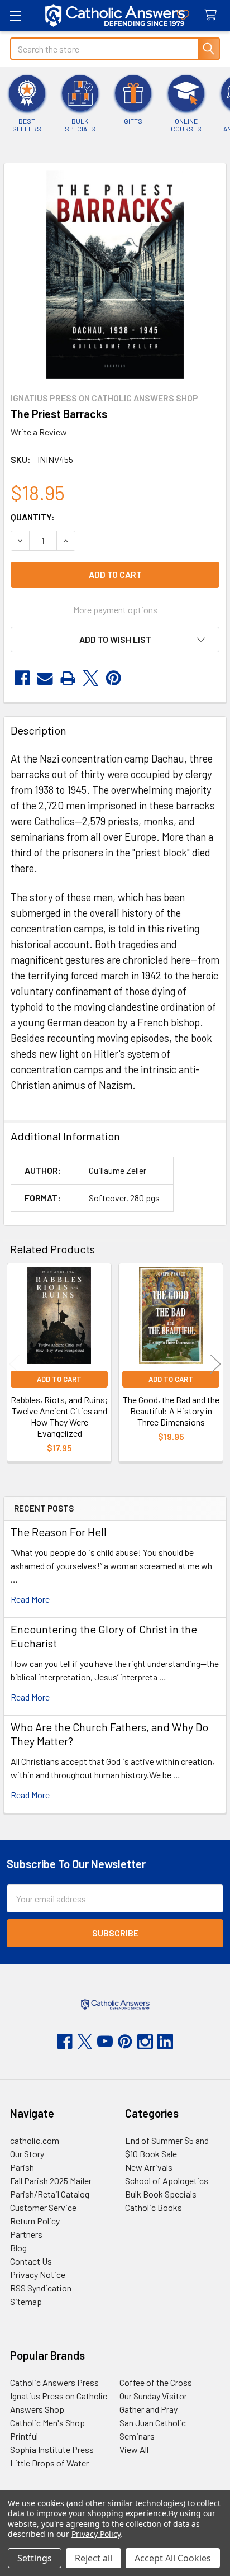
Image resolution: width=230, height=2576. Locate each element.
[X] (91, 678)
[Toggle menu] (15, 15)
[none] (115, 274)
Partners (26, 2234)
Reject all (94, 2558)
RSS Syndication (41, 2288)
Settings (35, 2558)
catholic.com (35, 2140)
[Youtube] (105, 2042)
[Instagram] (145, 2042)
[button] (115, 640)
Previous (15, 1364)
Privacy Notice (38, 2274)
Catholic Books (154, 2207)
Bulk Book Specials (161, 2194)
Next (215, 1364)
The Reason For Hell (59, 1532)
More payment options (115, 610)
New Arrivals (149, 2167)
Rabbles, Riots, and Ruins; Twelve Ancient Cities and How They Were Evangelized (59, 1416)
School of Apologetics (167, 2180)
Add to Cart (59, 1379)
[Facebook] (22, 678)
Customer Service (43, 2207)
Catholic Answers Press (54, 2382)
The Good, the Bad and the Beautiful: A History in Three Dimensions (171, 1411)
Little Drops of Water (49, 2463)
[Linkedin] (165, 2042)
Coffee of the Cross (156, 2382)
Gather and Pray (148, 2409)
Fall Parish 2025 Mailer (51, 2180)
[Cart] (213, 15)
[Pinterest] (114, 678)
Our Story (27, 2154)
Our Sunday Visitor (153, 2396)
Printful (24, 2436)
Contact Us (31, 2261)
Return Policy (35, 2221)
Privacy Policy (96, 2534)
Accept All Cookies (173, 2558)
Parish (22, 2167)
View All (134, 2449)
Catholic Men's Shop (47, 2423)
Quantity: (33, 517)
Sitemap (26, 2301)
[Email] (45, 678)
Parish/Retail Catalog (50, 2194)
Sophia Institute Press (52, 2449)
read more (30, 1599)
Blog (18, 2248)
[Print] (68, 678)
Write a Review (39, 432)
